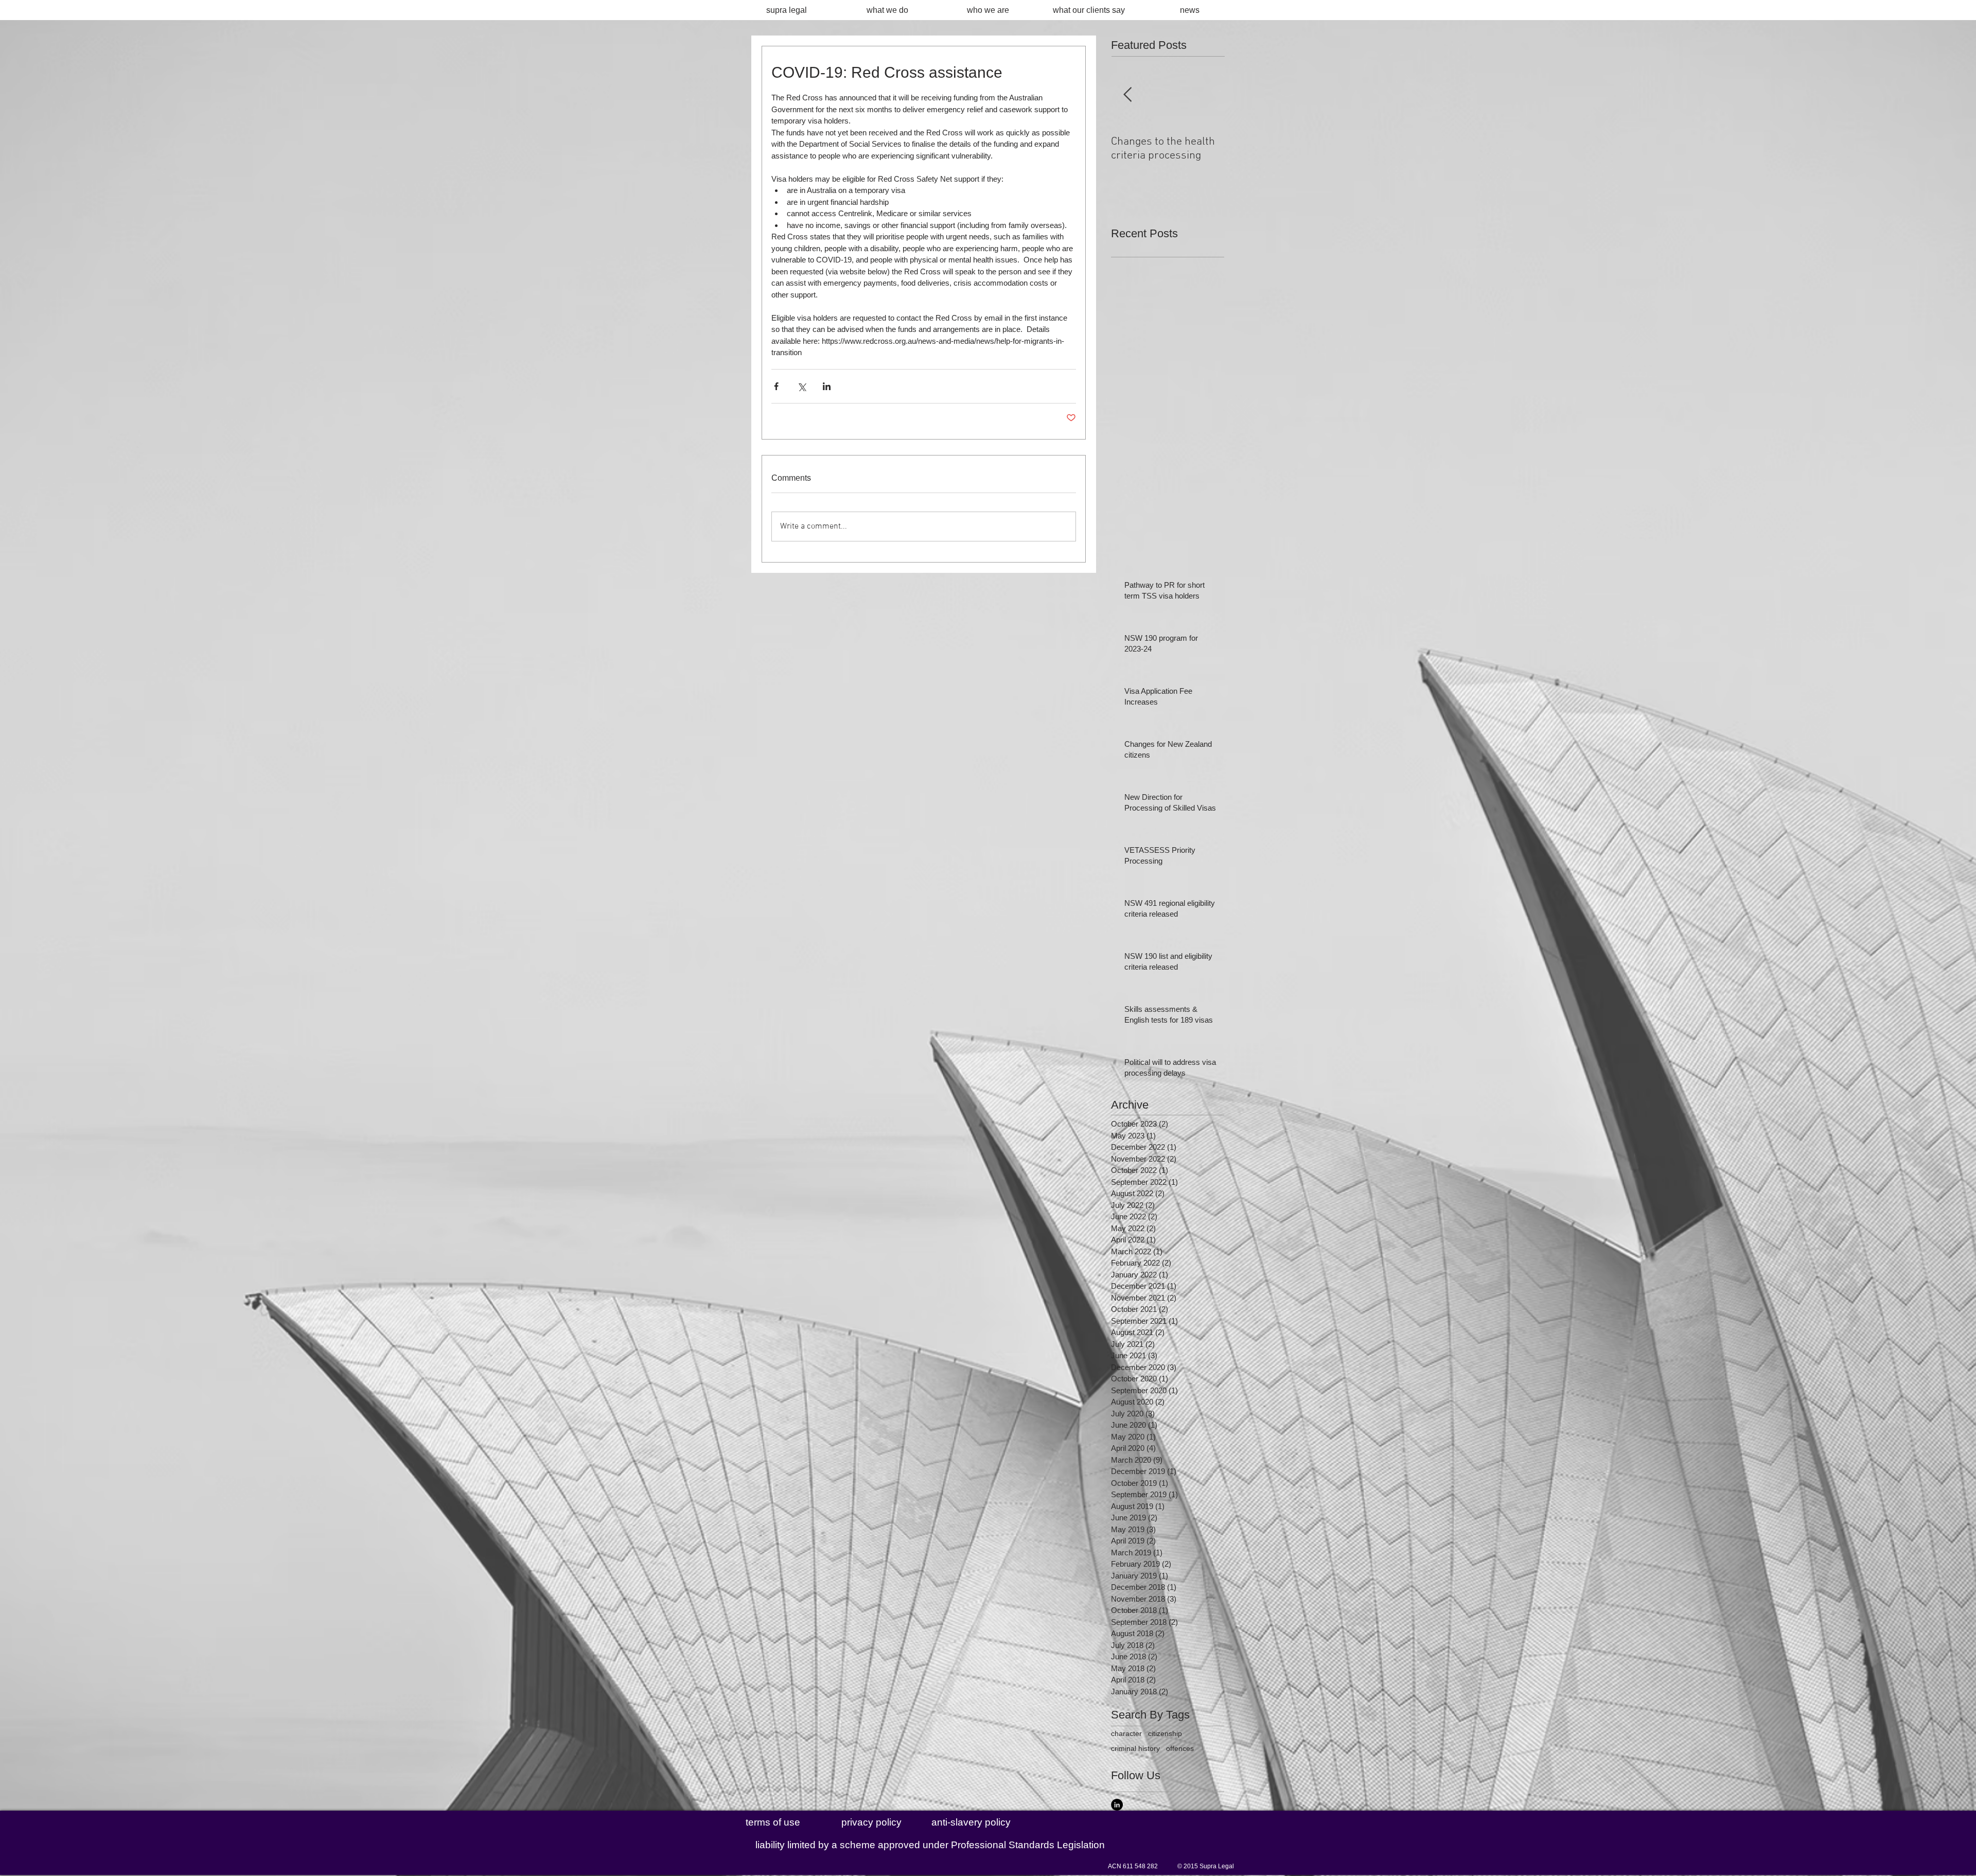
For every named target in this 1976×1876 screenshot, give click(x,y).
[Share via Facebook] (776, 386)
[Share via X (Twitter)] (801, 386)
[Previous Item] (1127, 95)
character (1126, 1733)
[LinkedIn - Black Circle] (1117, 1805)
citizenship (1165, 1733)
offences (1180, 1748)
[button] (930, 1845)
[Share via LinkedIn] (827, 386)
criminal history (1135, 1748)
